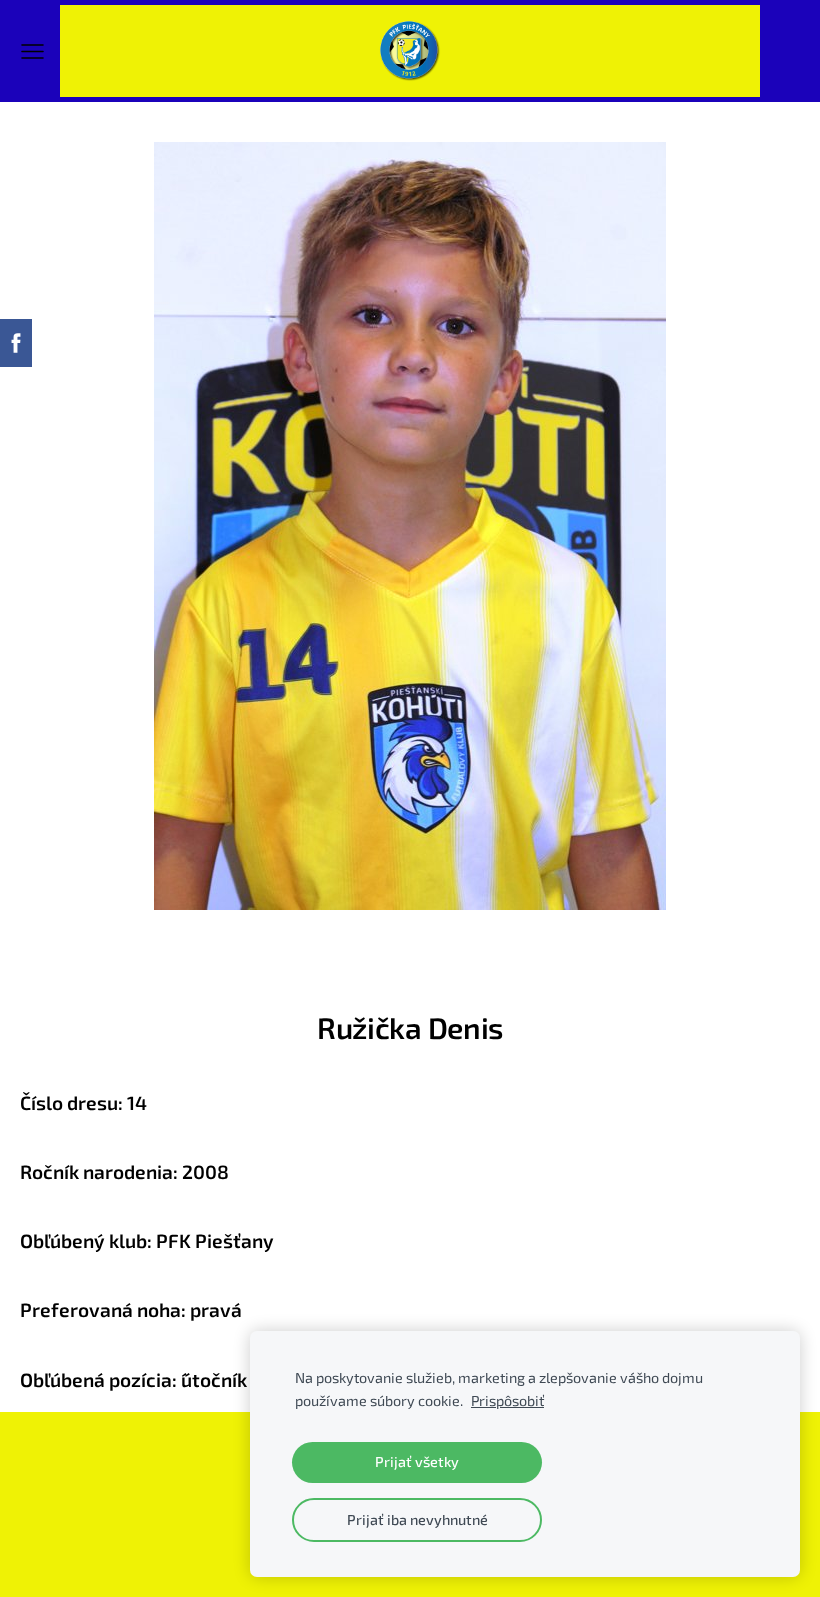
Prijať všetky (417, 1461)
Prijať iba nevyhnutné (417, 1519)
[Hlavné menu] (32, 51)
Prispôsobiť (507, 1400)
